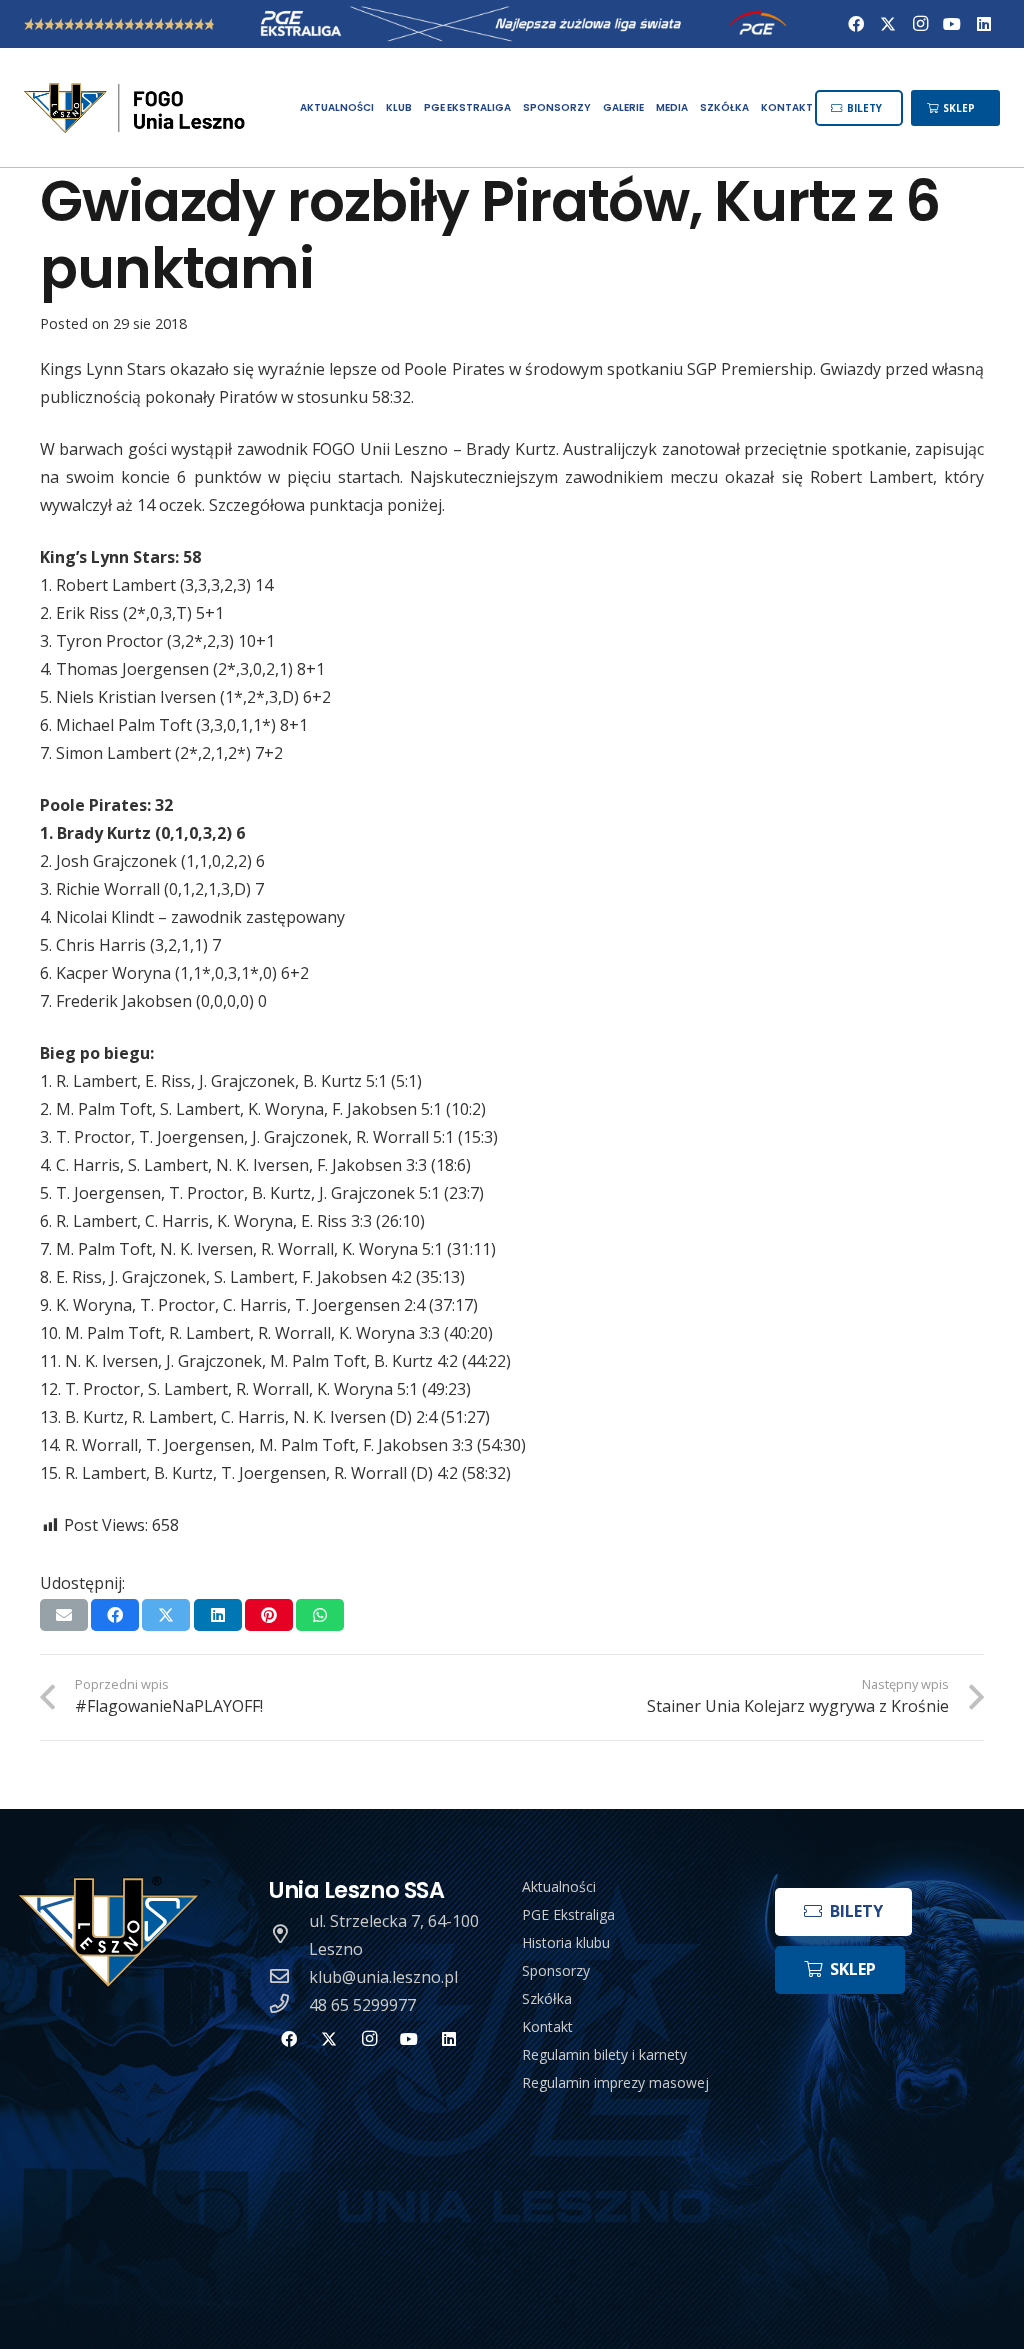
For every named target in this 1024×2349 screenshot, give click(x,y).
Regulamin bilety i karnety (604, 2054)
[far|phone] (289, 2005)
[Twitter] (888, 24)
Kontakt (547, 2026)
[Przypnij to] (269, 1615)
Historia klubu (566, 1942)
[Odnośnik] (136, 108)
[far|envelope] (289, 1977)
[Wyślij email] (64, 1615)
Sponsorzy (556, 1970)
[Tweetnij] (166, 1615)
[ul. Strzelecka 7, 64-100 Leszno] (289, 1935)
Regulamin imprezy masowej (615, 2082)
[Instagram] (920, 24)
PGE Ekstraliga (568, 1914)
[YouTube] (952, 24)
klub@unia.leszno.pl (383, 1977)
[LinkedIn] (984, 24)
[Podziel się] (115, 1615)
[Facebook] (856, 24)
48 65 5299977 (362, 2005)
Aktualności (559, 1886)
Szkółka (547, 1998)
